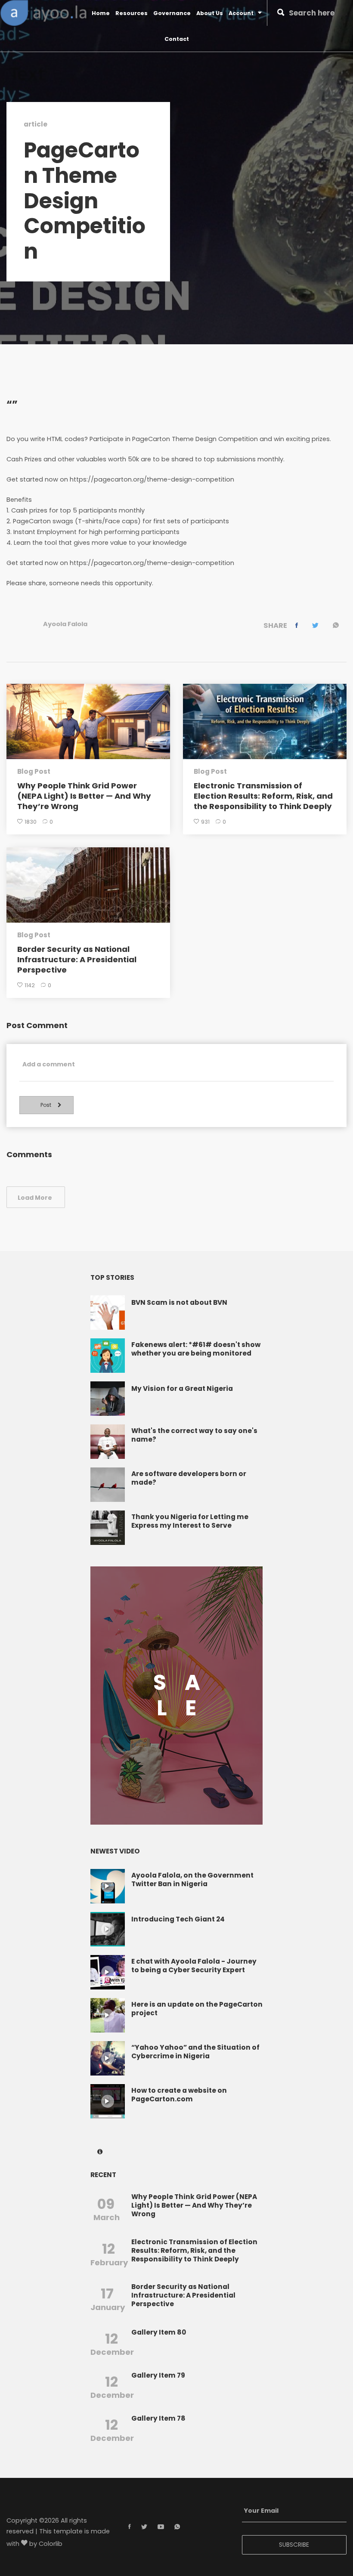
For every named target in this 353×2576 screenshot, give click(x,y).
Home (101, 13)
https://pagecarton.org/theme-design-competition (152, 480)
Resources (132, 13)
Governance (172, 13)
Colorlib (51, 2544)
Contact (177, 39)
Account (241, 13)
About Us (210, 13)
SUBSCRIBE (294, 2545)
